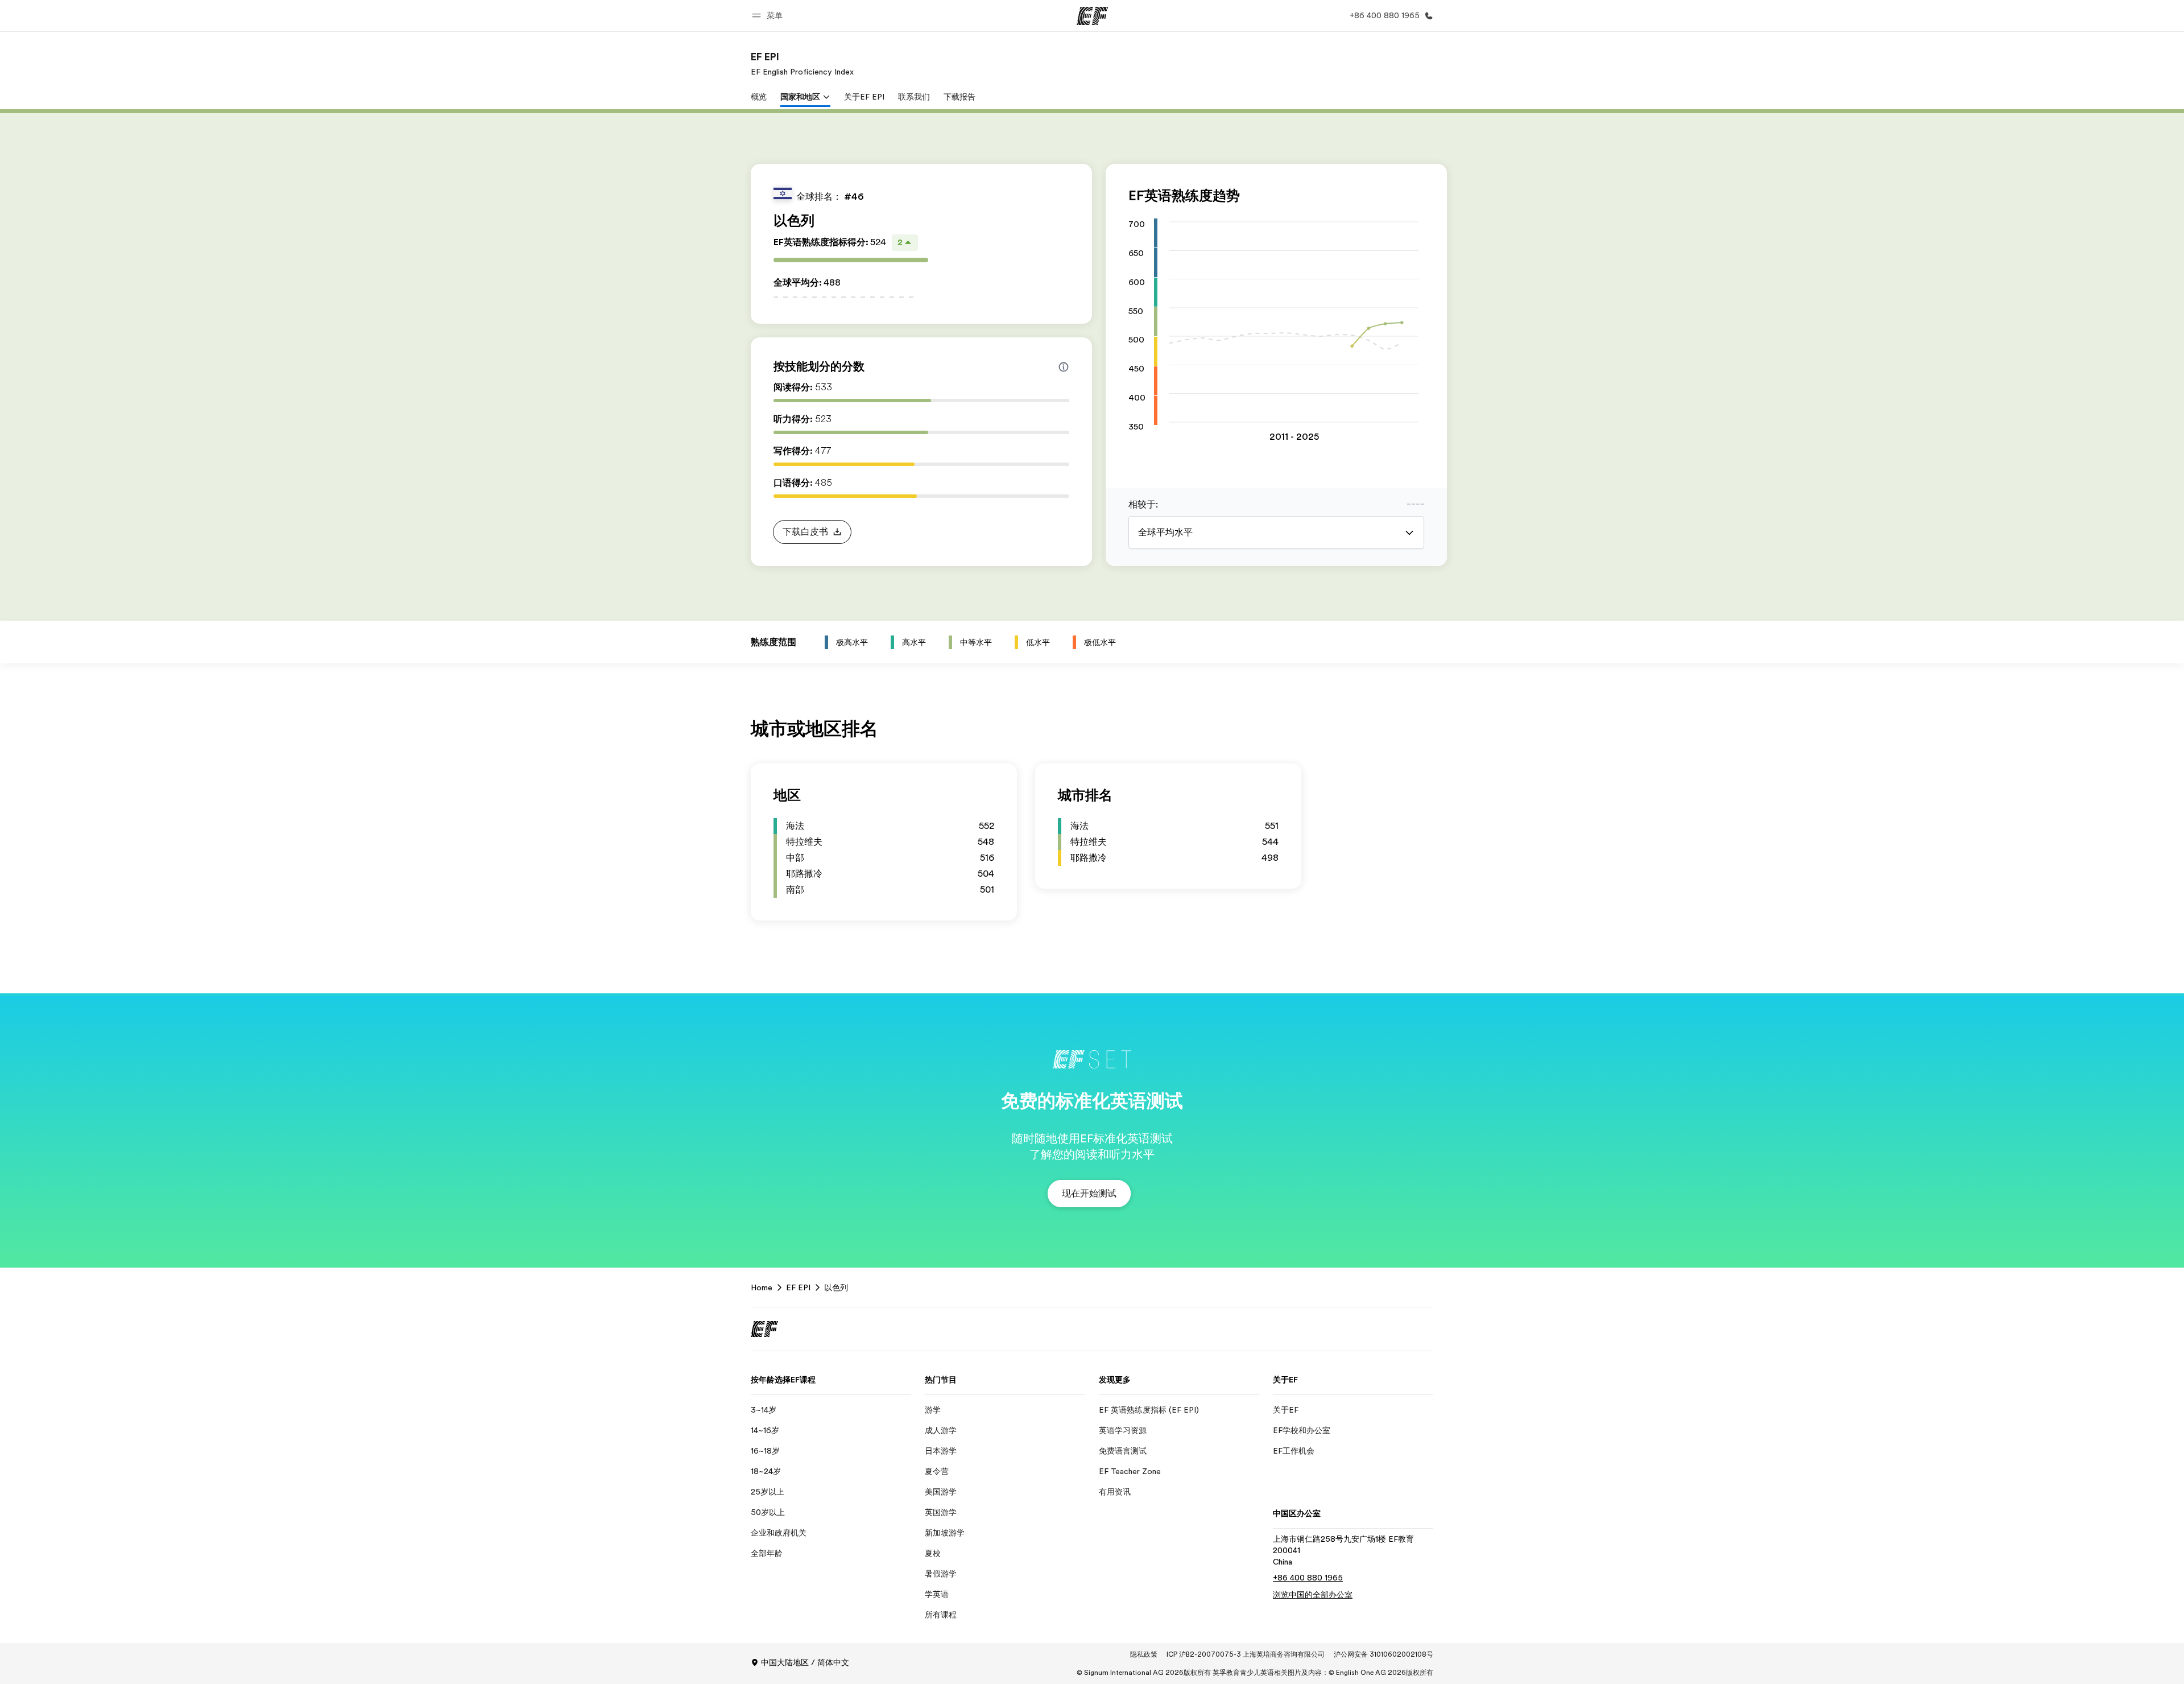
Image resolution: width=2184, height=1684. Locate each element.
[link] (802, 64)
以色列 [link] (836, 1287)
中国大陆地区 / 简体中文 (805, 1662)
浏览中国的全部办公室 (1313, 1595)
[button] (769, 16)
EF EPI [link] (798, 1287)
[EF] (1092, 16)
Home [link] (762, 1287)
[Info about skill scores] (1064, 367)
